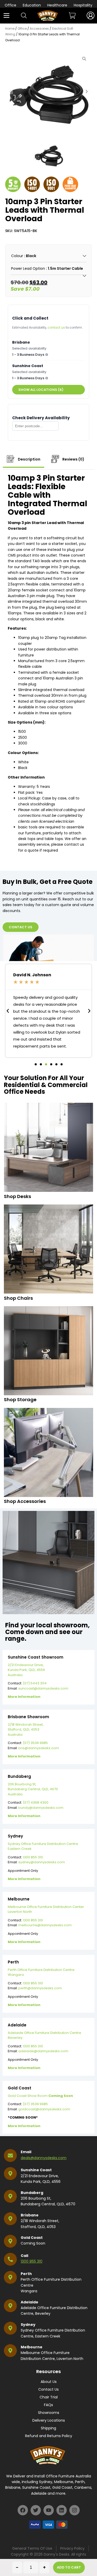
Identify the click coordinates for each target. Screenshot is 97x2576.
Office (10, 5)
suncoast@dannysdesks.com (43, 1688)
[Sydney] (10, 2328)
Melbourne (32, 2347)
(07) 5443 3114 (35, 1683)
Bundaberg (32, 2193)
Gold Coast (32, 2238)
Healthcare (57, 5)
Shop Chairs (18, 1298)
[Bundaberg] (10, 2196)
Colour (17, 256)
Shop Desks (17, 1196)
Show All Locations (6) (41, 390)
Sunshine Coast (36, 2170)
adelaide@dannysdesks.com (43, 2051)
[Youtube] (49, 2510)
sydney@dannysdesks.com (42, 1862)
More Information (24, 1697)
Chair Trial (49, 2397)
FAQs (48, 2405)
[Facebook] (23, 2510)
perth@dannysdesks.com (40, 1988)
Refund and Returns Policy (49, 2436)
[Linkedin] (62, 2510)
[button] (87, 92)
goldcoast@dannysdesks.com (44, 2109)
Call (24, 2256)
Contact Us (48, 2389)
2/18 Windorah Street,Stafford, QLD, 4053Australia (26, 1730)
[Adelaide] (10, 2306)
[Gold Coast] (10, 2241)
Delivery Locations (49, 2420)
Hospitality (83, 5)
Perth (26, 2274)
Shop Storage (20, 1400)
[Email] (10, 2155)
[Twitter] (36, 2510)
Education (32, 5)
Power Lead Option (28, 268)
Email (26, 2152)
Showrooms (49, 2413)
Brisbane (30, 2215)
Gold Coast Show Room (40, 2096)
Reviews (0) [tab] (73, 459)
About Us (49, 2382)
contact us (56, 327)
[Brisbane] (10, 2219)
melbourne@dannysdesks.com (45, 1925)
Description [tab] (29, 459)
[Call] (10, 2259)
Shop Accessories (25, 1501)
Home (10, 29)
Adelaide (29, 2302)
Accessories (39, 29)
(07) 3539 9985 (35, 1743)
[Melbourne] (10, 2351)
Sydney (28, 2325)
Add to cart (69, 2567)
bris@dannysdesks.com (39, 1748)
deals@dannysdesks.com (44, 2158)
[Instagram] (74, 2510)
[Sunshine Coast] (10, 2174)
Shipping (48, 2428)
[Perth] (10, 2277)
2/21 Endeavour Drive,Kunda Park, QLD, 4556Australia (26, 1670)
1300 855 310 (33, 1857)
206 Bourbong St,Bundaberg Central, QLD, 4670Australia (33, 1789)
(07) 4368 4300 (36, 1802)
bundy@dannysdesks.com (41, 1808)
